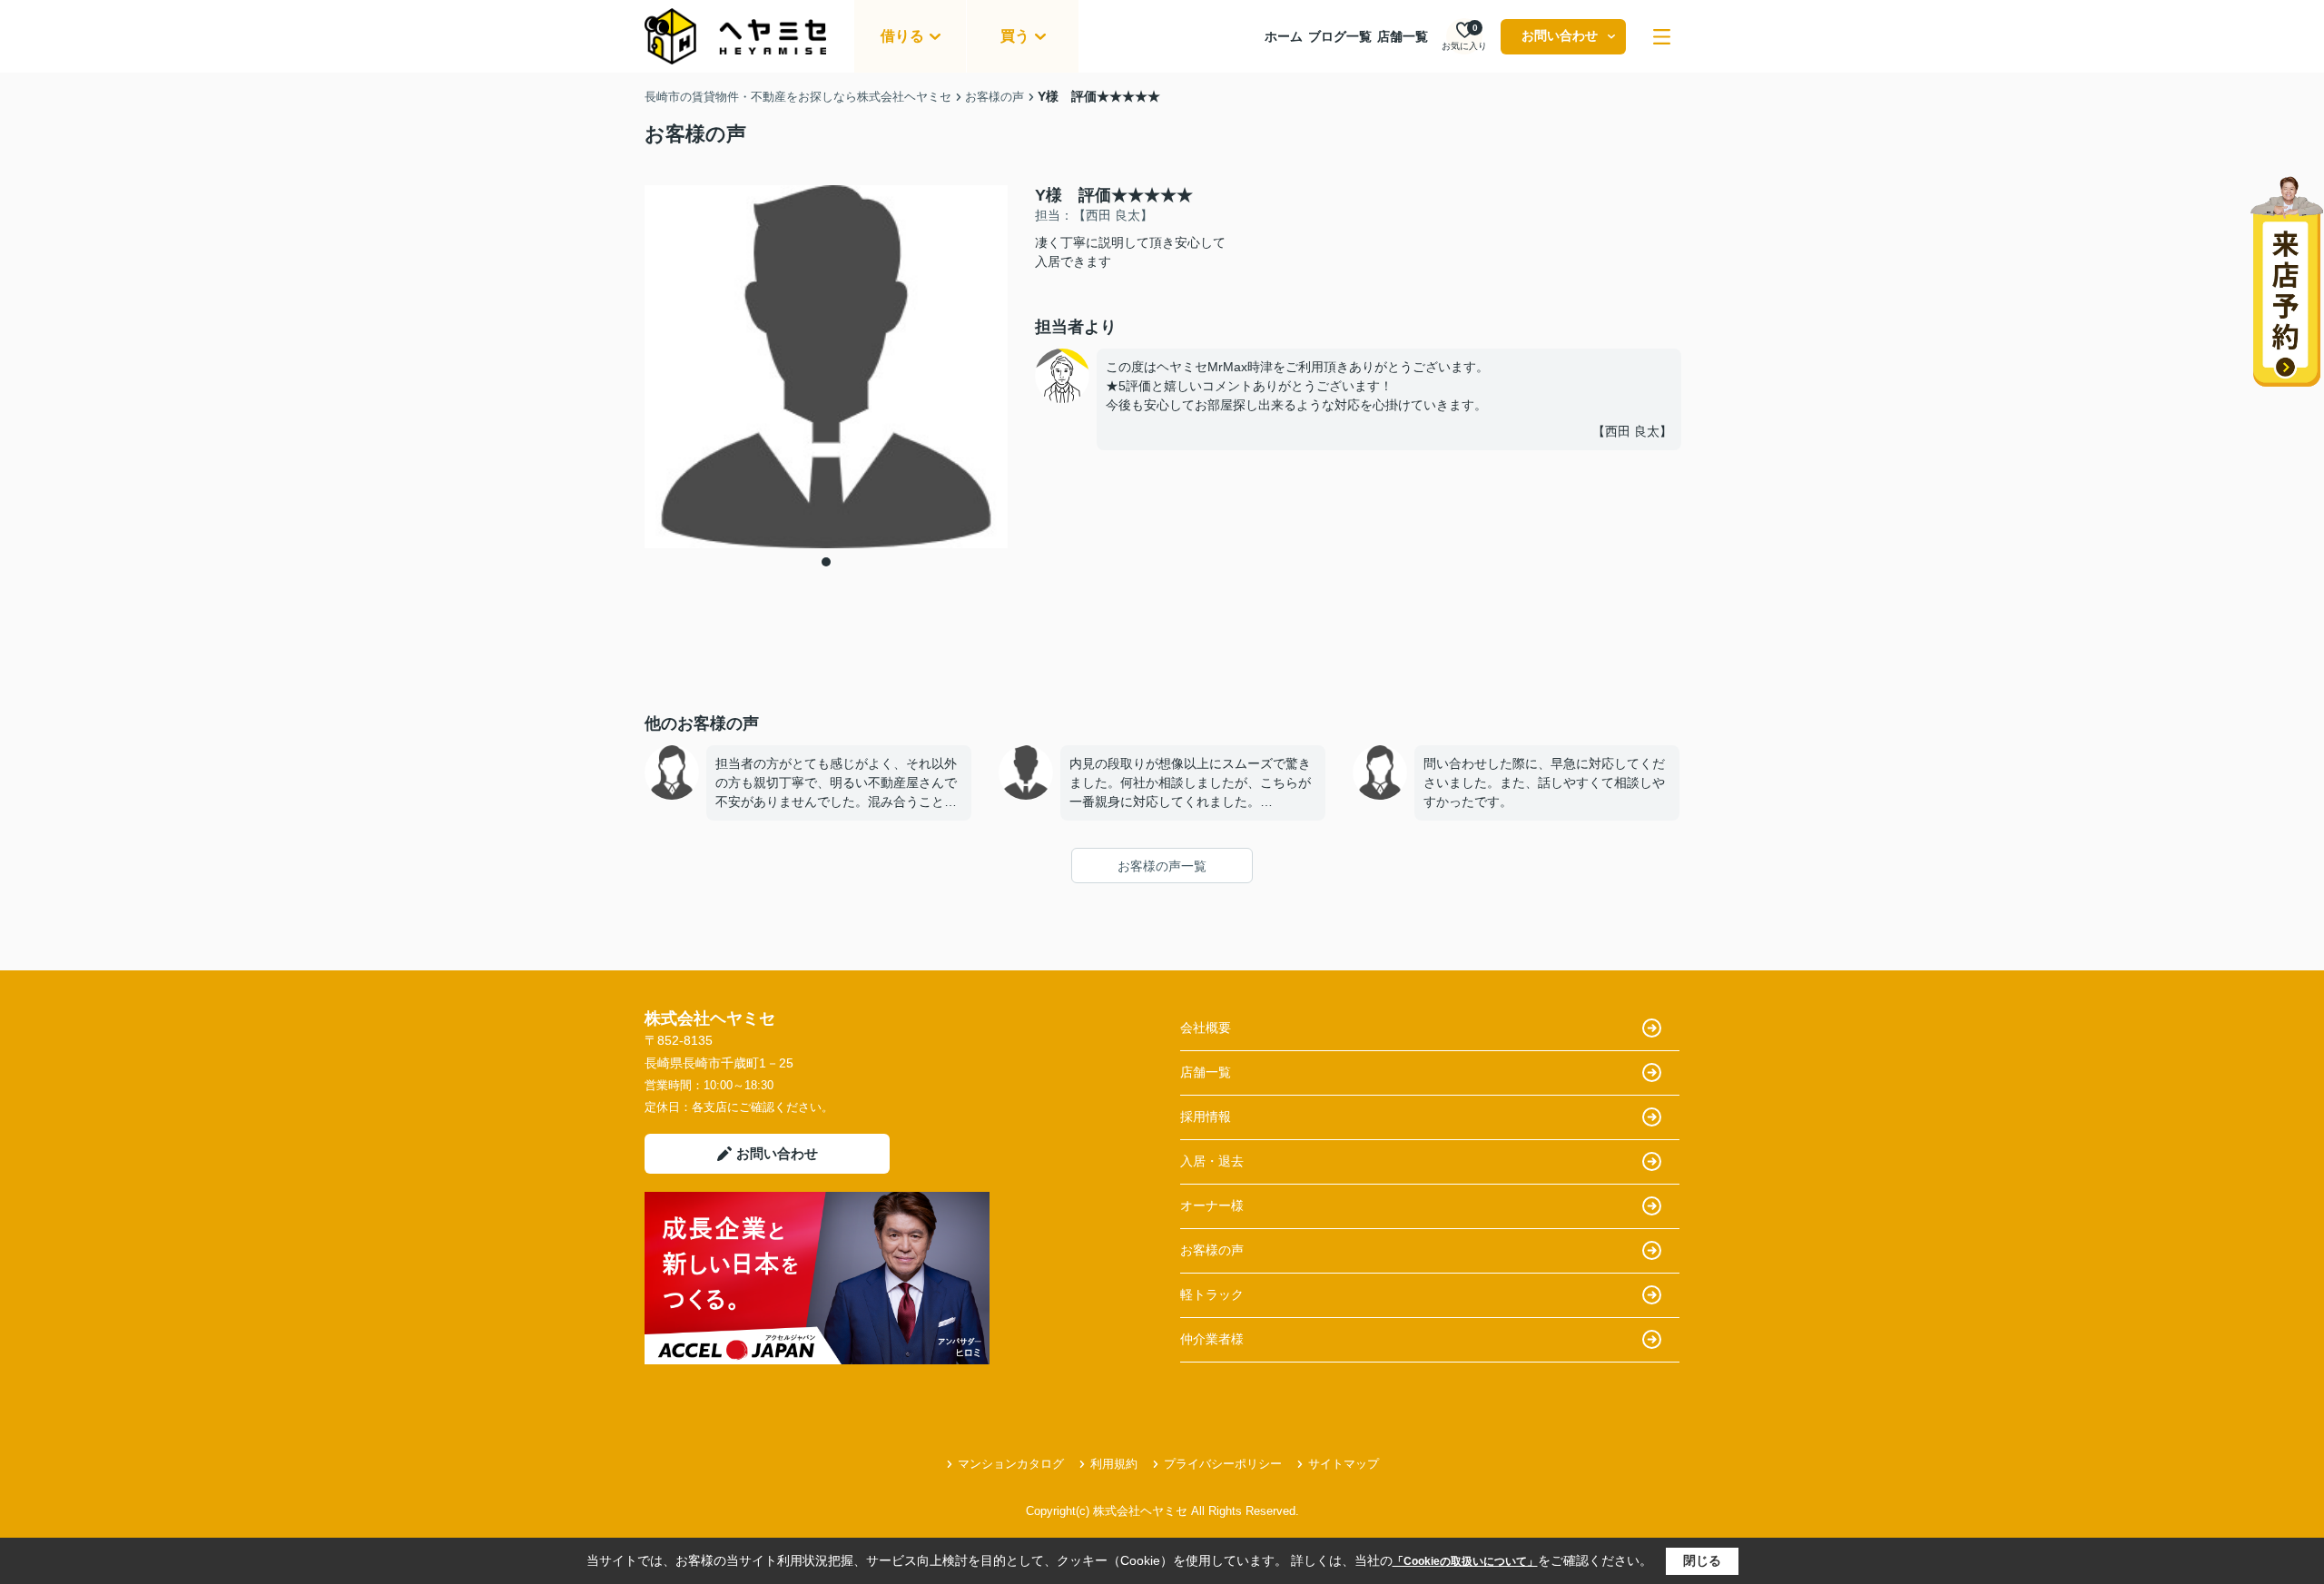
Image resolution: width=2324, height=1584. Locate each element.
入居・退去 (1212, 1161)
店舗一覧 (1403, 36)
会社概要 (1206, 1028)
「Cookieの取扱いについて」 (1465, 1561)
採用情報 (1206, 1117)
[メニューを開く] (1662, 37)
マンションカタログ (1011, 1464)
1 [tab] (826, 562)
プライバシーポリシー (1223, 1464)
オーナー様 (1212, 1205)
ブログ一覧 (1340, 36)
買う (1015, 36)
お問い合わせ (1560, 35)
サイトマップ (1344, 1464)
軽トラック (1212, 1294)
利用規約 (1114, 1464)
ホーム (1284, 36)
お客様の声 (1212, 1250)
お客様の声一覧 (1162, 866)
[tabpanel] (826, 367)
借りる (902, 36)
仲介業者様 (1212, 1339)
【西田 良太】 (1632, 431)
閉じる (1702, 1560)
